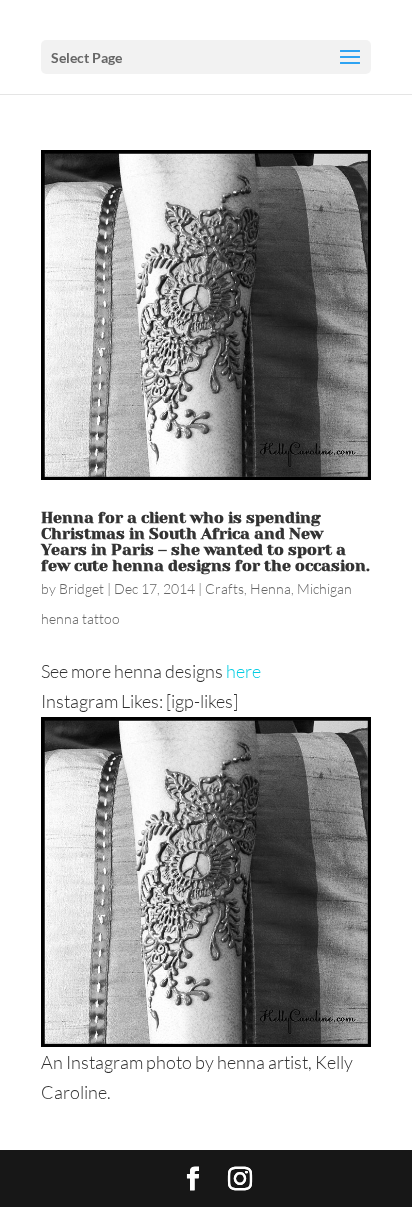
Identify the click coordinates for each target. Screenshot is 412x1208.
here (243, 671)
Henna (270, 588)
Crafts (224, 588)
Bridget (81, 588)
